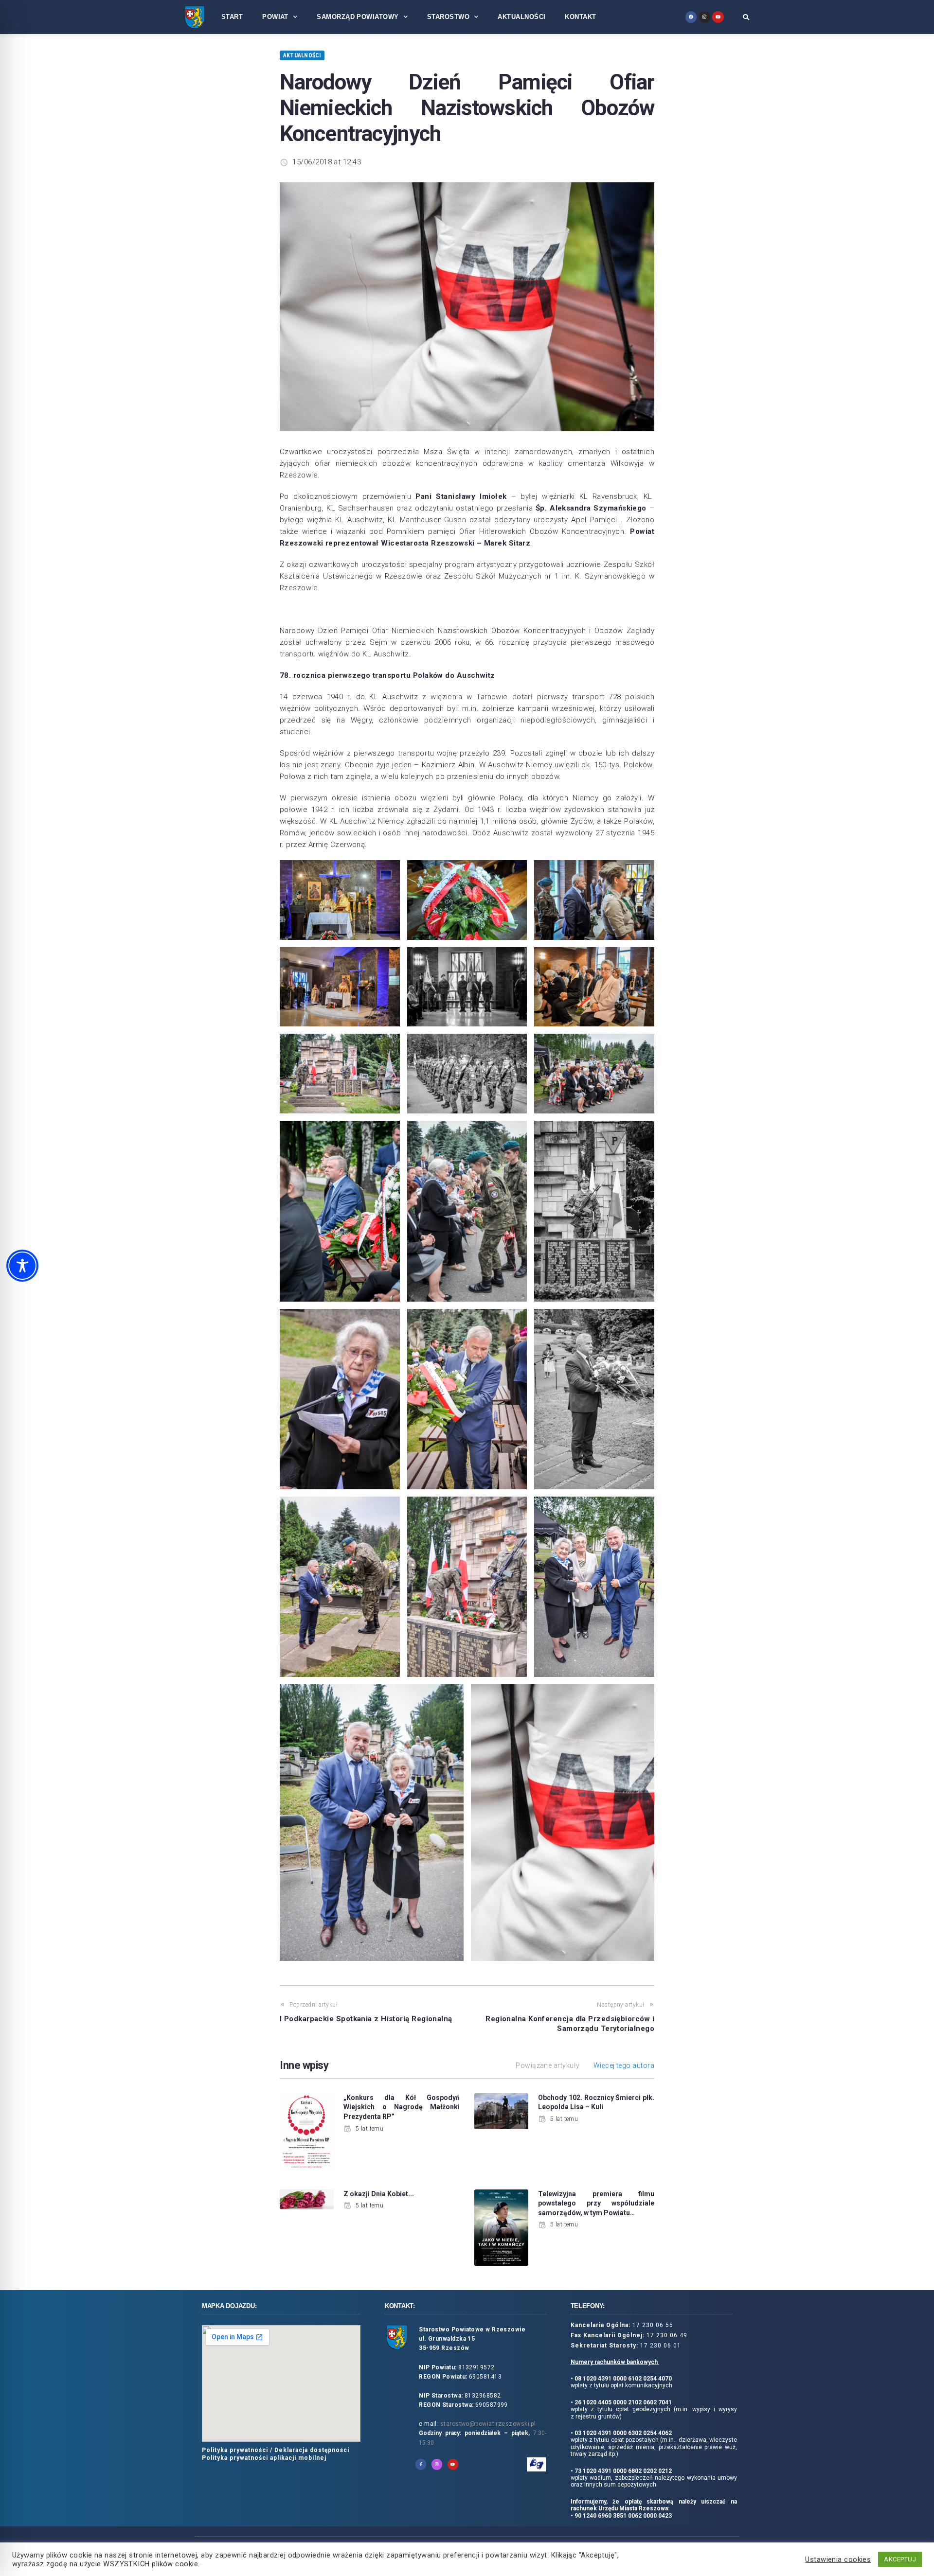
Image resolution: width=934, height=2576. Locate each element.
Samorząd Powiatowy (358, 17)
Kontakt (580, 17)
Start (232, 17)
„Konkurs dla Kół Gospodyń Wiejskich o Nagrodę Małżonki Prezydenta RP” (402, 2107)
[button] (746, 17)
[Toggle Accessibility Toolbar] (22, 1266)
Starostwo (448, 17)
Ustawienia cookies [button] (838, 2559)
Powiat (275, 17)
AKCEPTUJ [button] (900, 2559)
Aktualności (521, 17)
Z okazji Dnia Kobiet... (379, 2194)
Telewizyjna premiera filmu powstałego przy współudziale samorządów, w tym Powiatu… (596, 2203)
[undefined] (691, 17)
